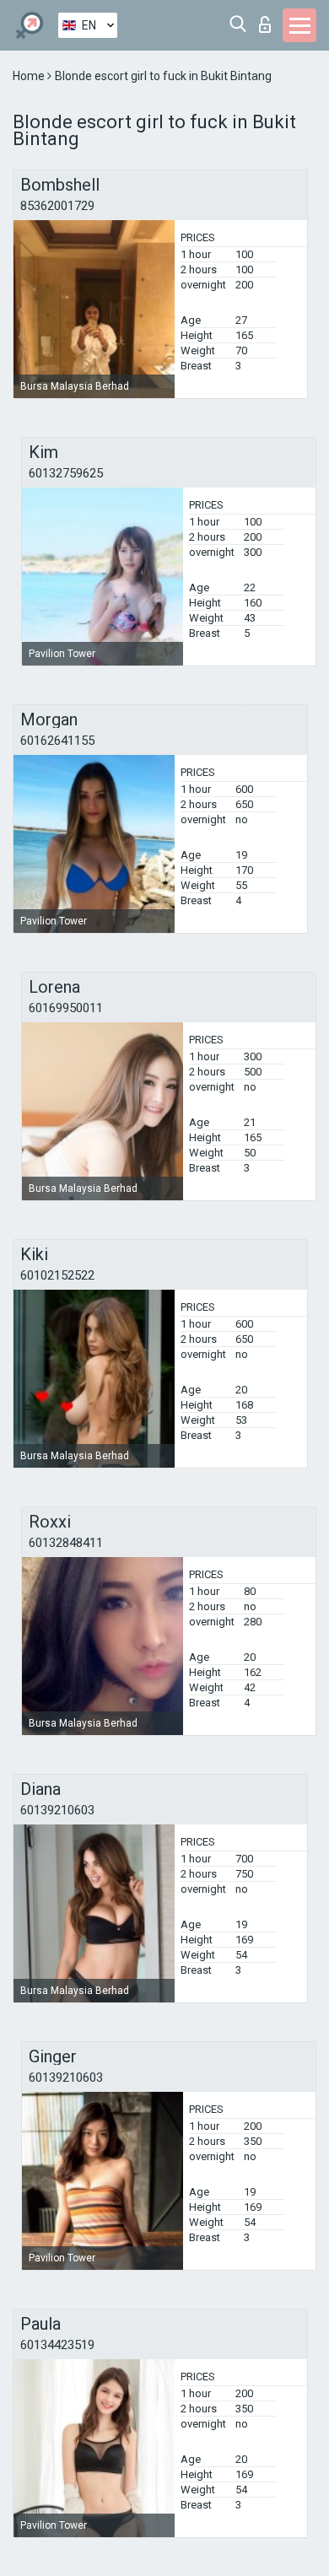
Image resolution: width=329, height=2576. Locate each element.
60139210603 (57, 1810)
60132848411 (66, 1543)
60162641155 (57, 741)
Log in (269, 20)
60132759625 (66, 473)
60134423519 (57, 2345)
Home (30, 76)
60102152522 (57, 1275)
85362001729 (57, 206)
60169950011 (66, 1008)
